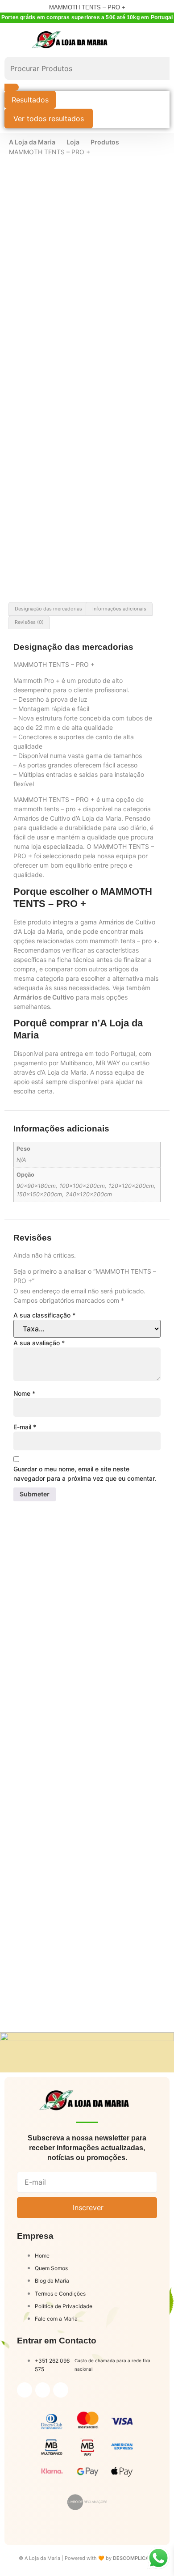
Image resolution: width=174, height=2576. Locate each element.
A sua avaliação (39, 1343)
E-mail (25, 1427)
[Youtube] (61, 2390)
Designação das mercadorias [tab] (48, 609)
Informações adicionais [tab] (119, 609)
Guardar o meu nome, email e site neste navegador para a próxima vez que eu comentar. (85, 1474)
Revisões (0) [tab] (29, 622)
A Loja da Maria (32, 142)
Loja (73, 142)
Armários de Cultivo (44, 997)
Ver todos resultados (49, 119)
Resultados (30, 100)
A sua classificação (44, 1315)
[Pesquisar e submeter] (12, 87)
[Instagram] (43, 2390)
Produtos (105, 142)
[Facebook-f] (25, 2390)
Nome (24, 1393)
